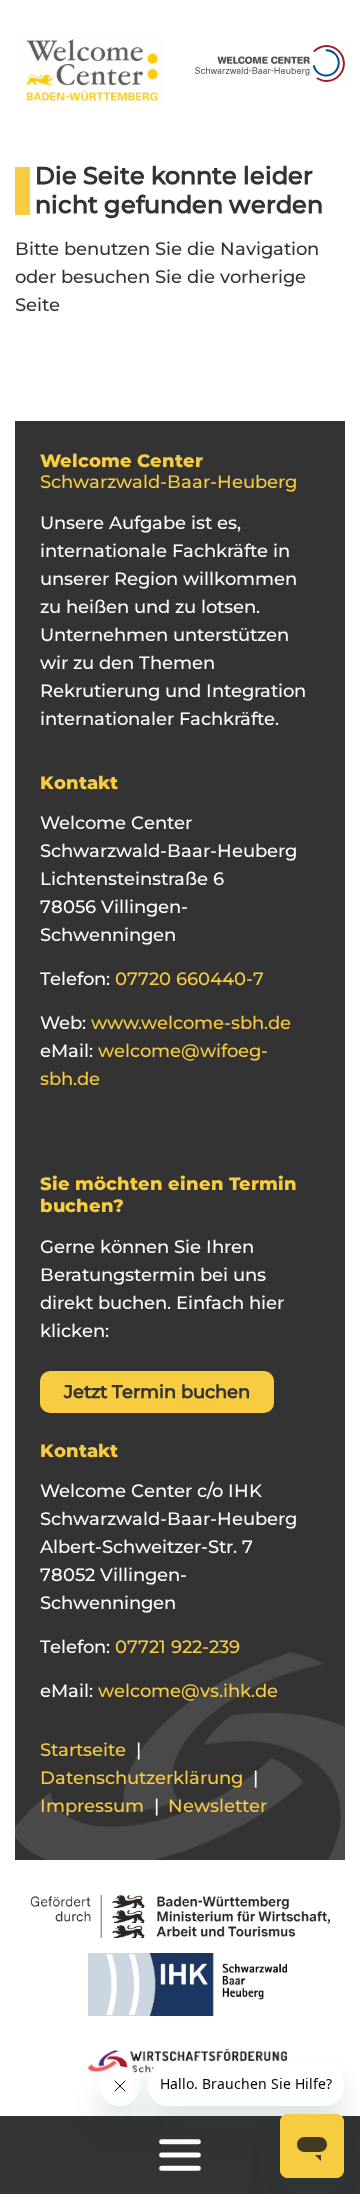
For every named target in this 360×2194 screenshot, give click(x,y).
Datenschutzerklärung (141, 1778)
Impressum (92, 1806)
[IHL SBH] (180, 1991)
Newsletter (217, 1806)
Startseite (83, 1750)
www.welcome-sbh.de (188, 1023)
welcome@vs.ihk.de (185, 1691)
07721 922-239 (175, 1647)
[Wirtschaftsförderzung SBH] (180, 2058)
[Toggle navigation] (180, 2155)
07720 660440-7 (187, 979)
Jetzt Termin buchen (157, 1392)
